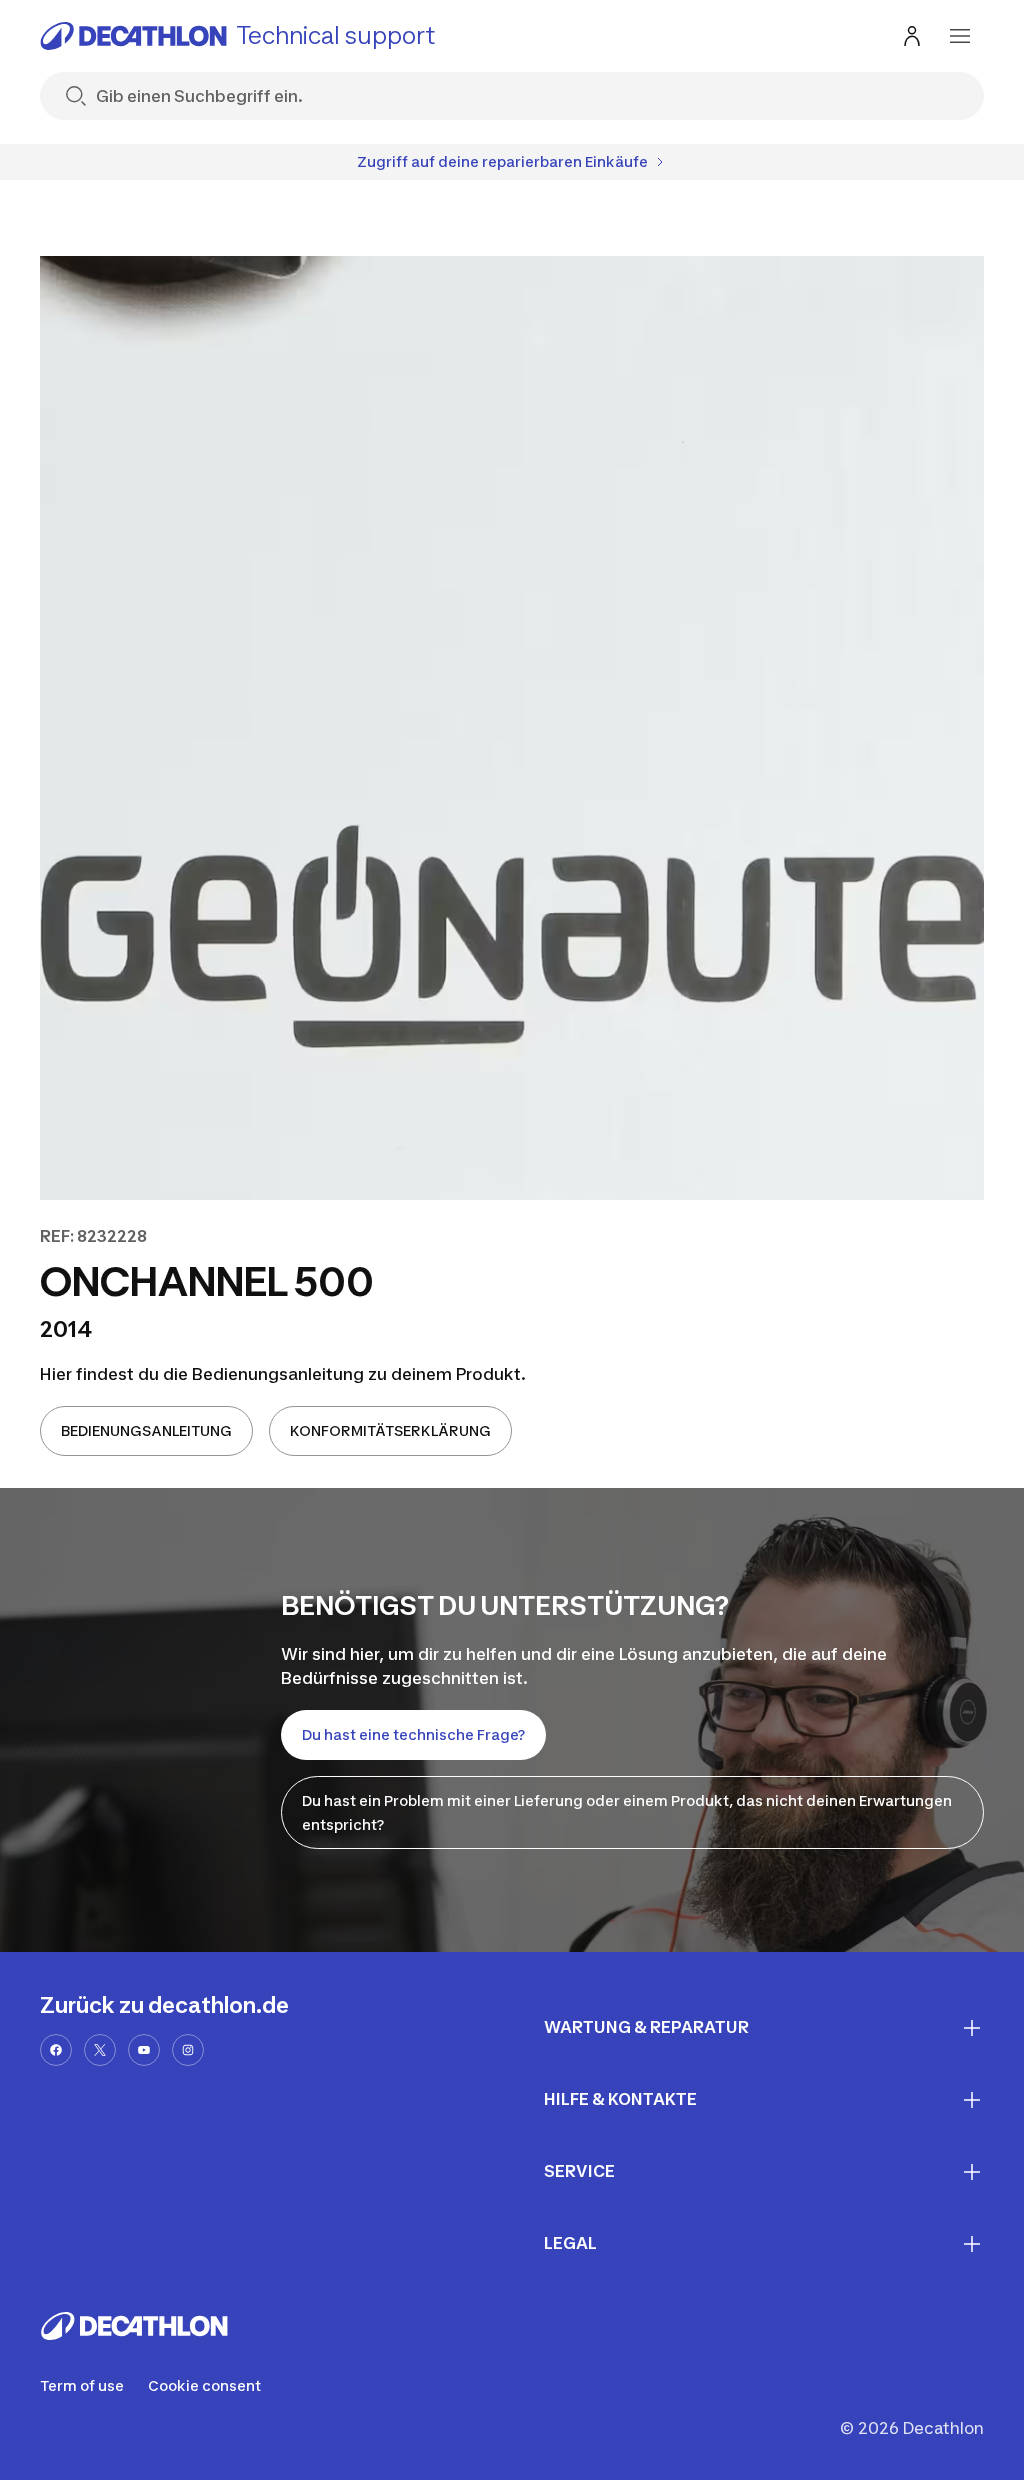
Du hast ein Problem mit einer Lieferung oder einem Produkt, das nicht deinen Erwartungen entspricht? (627, 1812)
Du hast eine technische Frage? (413, 1734)
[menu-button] (960, 36)
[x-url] (100, 2050)
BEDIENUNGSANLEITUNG (146, 1430)
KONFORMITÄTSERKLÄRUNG (390, 1430)
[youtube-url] (144, 2050)
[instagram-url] (188, 2050)
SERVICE (579, 2171)
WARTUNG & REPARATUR (646, 2027)
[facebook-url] (56, 2050)
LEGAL (570, 2243)
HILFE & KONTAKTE (620, 2099)
